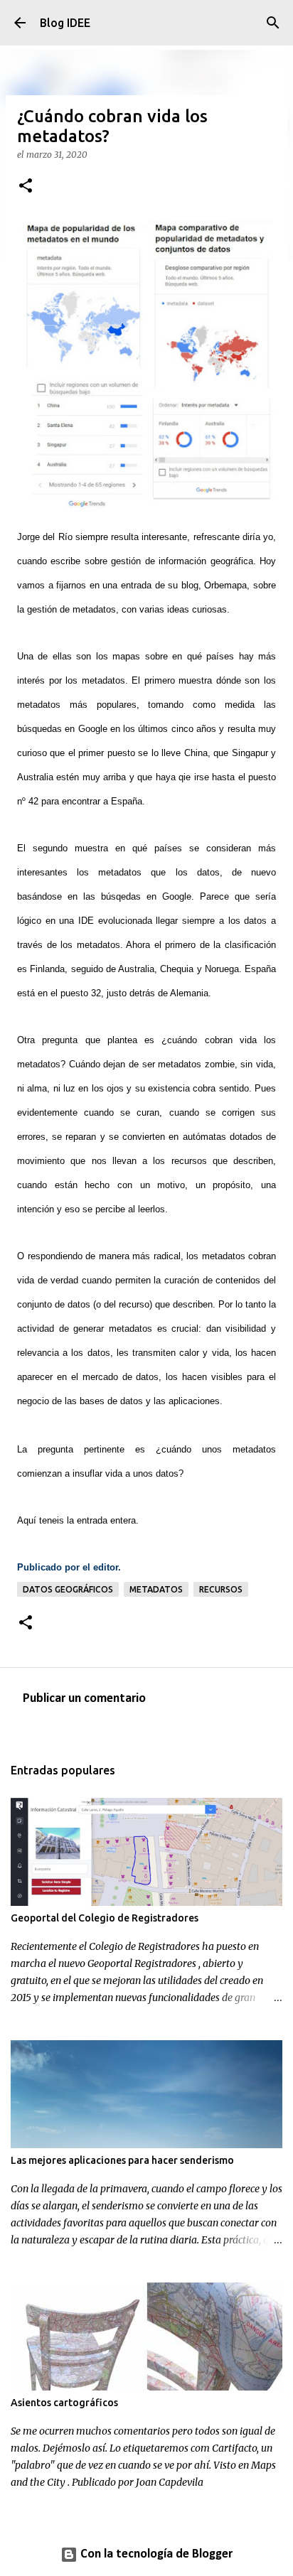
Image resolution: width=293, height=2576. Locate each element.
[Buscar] (273, 23)
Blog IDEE (65, 23)
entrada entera (106, 1520)
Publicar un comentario (84, 1699)
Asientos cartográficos (64, 2403)
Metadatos (156, 1589)
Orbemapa (225, 585)
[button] (26, 187)
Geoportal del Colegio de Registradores (105, 1918)
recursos (221, 1589)
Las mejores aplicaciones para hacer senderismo (122, 2160)
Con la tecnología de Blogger (155, 2554)
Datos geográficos (68, 1589)
